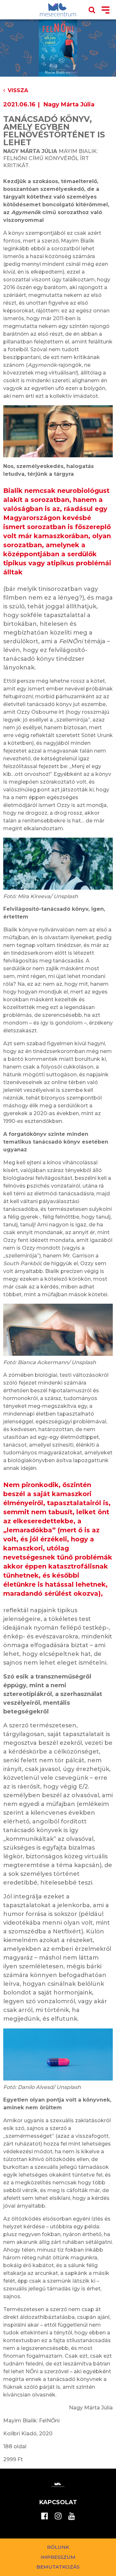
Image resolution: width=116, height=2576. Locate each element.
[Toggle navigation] (106, 11)
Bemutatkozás (58, 2567)
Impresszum (58, 2557)
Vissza (18, 90)
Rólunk (58, 2547)
